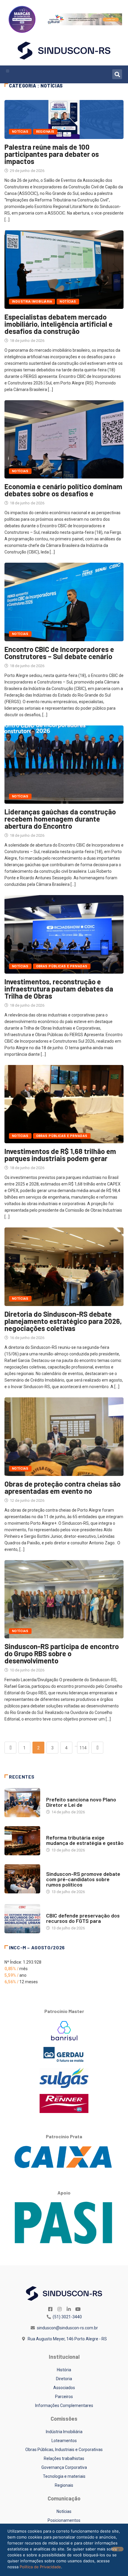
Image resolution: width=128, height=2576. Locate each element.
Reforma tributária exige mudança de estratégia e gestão (85, 1840)
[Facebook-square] (50, 2309)
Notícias (20, 132)
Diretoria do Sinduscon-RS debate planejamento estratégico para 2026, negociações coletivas (63, 1321)
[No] (118, 2549)
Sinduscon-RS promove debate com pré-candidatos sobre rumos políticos (83, 1879)
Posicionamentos (64, 2520)
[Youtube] (78, 2309)
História (64, 2370)
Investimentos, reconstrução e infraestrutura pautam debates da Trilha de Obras (59, 989)
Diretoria (64, 2379)
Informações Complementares (64, 2405)
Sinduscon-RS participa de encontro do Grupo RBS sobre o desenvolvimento (62, 1653)
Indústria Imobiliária (64, 2432)
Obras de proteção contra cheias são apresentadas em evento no (63, 1487)
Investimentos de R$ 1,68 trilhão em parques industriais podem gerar (60, 1155)
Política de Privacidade (40, 2567)
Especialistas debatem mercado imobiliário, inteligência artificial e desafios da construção (58, 324)
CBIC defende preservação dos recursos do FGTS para (83, 1918)
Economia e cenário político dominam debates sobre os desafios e (63, 490)
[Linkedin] (69, 2309)
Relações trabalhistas (64, 2458)
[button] (8, 71)
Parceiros (64, 2397)
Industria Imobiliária (32, 302)
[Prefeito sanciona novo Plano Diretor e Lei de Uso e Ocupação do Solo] (22, 1803)
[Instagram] (60, 2309)
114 (83, 1748)
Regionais (45, 132)
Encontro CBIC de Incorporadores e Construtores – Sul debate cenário (59, 653)
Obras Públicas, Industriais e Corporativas (64, 2450)
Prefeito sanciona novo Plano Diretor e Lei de (81, 1802)
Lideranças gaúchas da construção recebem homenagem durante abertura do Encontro (60, 819)
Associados (64, 2388)
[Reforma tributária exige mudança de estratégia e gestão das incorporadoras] (22, 1841)
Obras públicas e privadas (62, 966)
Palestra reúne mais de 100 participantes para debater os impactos (52, 154)
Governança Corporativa (64, 2467)
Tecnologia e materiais (64, 2476)
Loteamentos (64, 2441)
